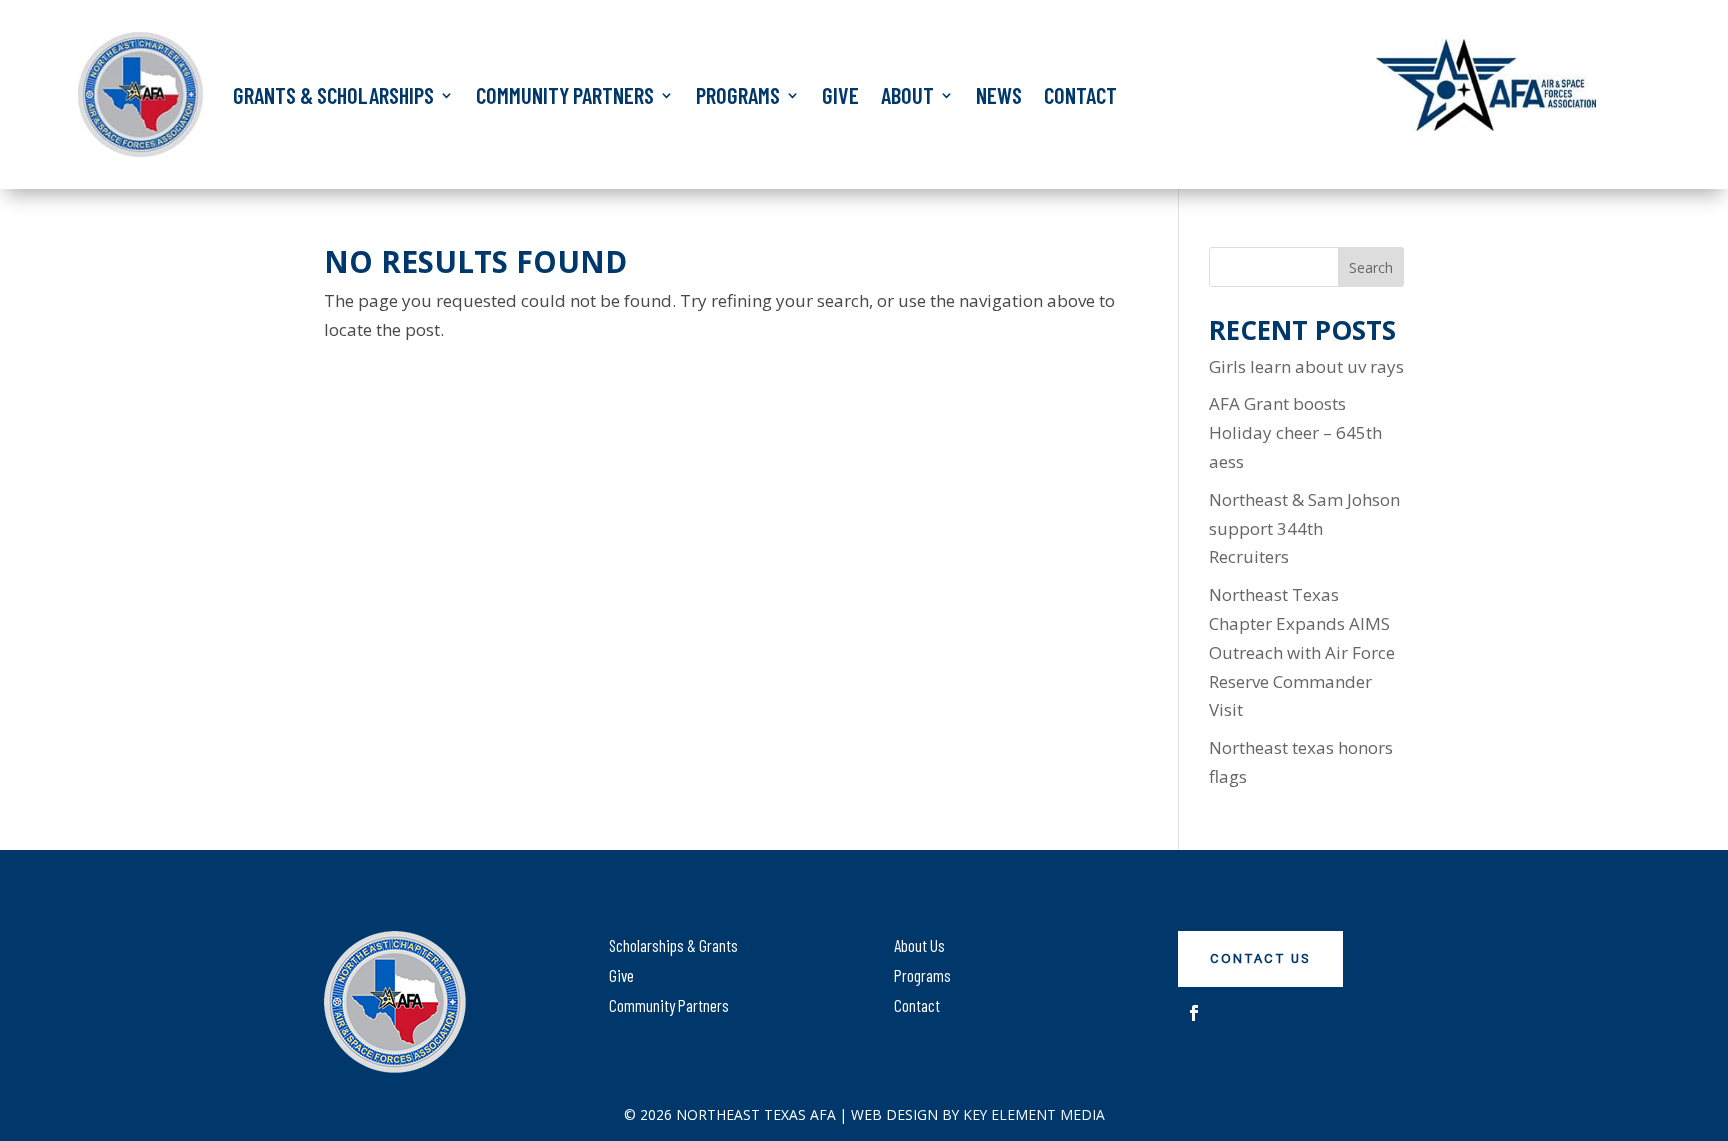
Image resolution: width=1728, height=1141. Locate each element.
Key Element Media (1034, 1114)
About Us (919, 945)
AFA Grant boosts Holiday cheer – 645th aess (1295, 432)
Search (1371, 267)
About (907, 95)
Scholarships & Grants (673, 945)
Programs (738, 95)
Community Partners (565, 95)
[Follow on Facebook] (1194, 1013)
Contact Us (1260, 958)
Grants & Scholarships (333, 95)
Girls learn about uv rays (1306, 366)
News (999, 95)
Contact (1080, 95)
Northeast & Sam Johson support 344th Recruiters (1304, 528)
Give (840, 95)
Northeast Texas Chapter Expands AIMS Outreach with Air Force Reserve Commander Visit (1302, 652)
